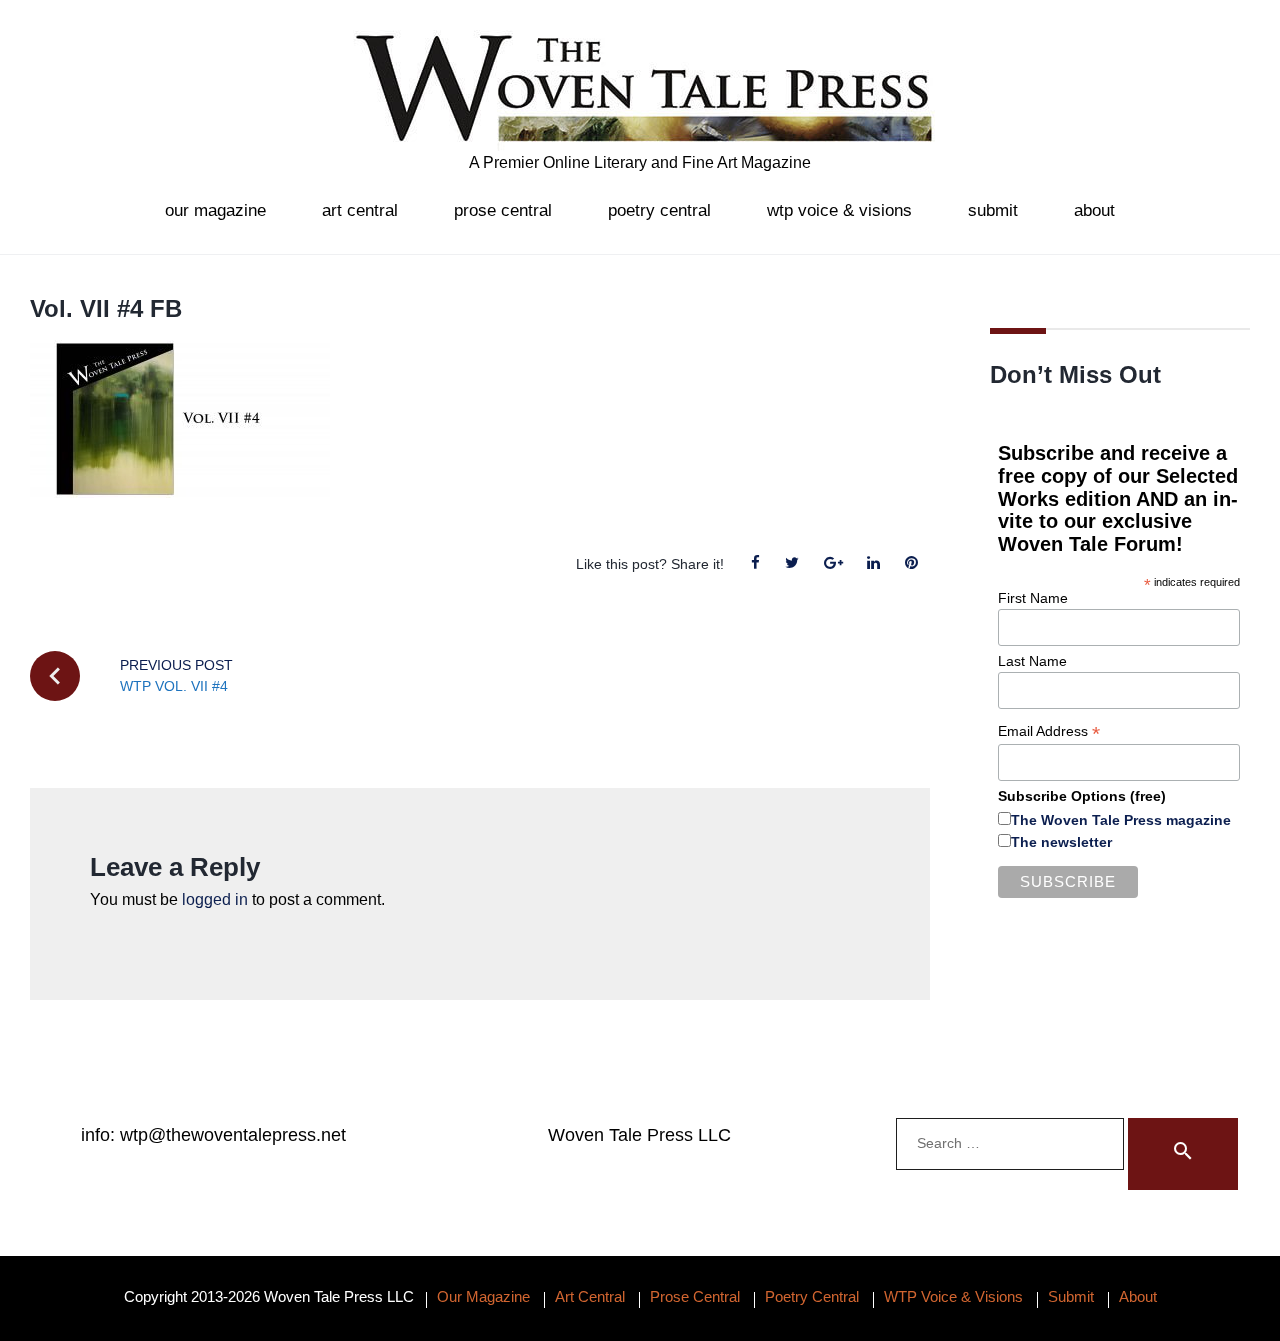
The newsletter (1061, 842)
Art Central (360, 210)
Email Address (1049, 731)
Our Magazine (215, 210)
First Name (1033, 598)
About (1094, 210)
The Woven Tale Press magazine (1121, 820)
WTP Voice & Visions (839, 210)
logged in (215, 899)
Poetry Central (659, 210)
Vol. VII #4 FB (106, 308)
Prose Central (503, 210)
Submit (993, 210)
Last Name (1032, 661)
